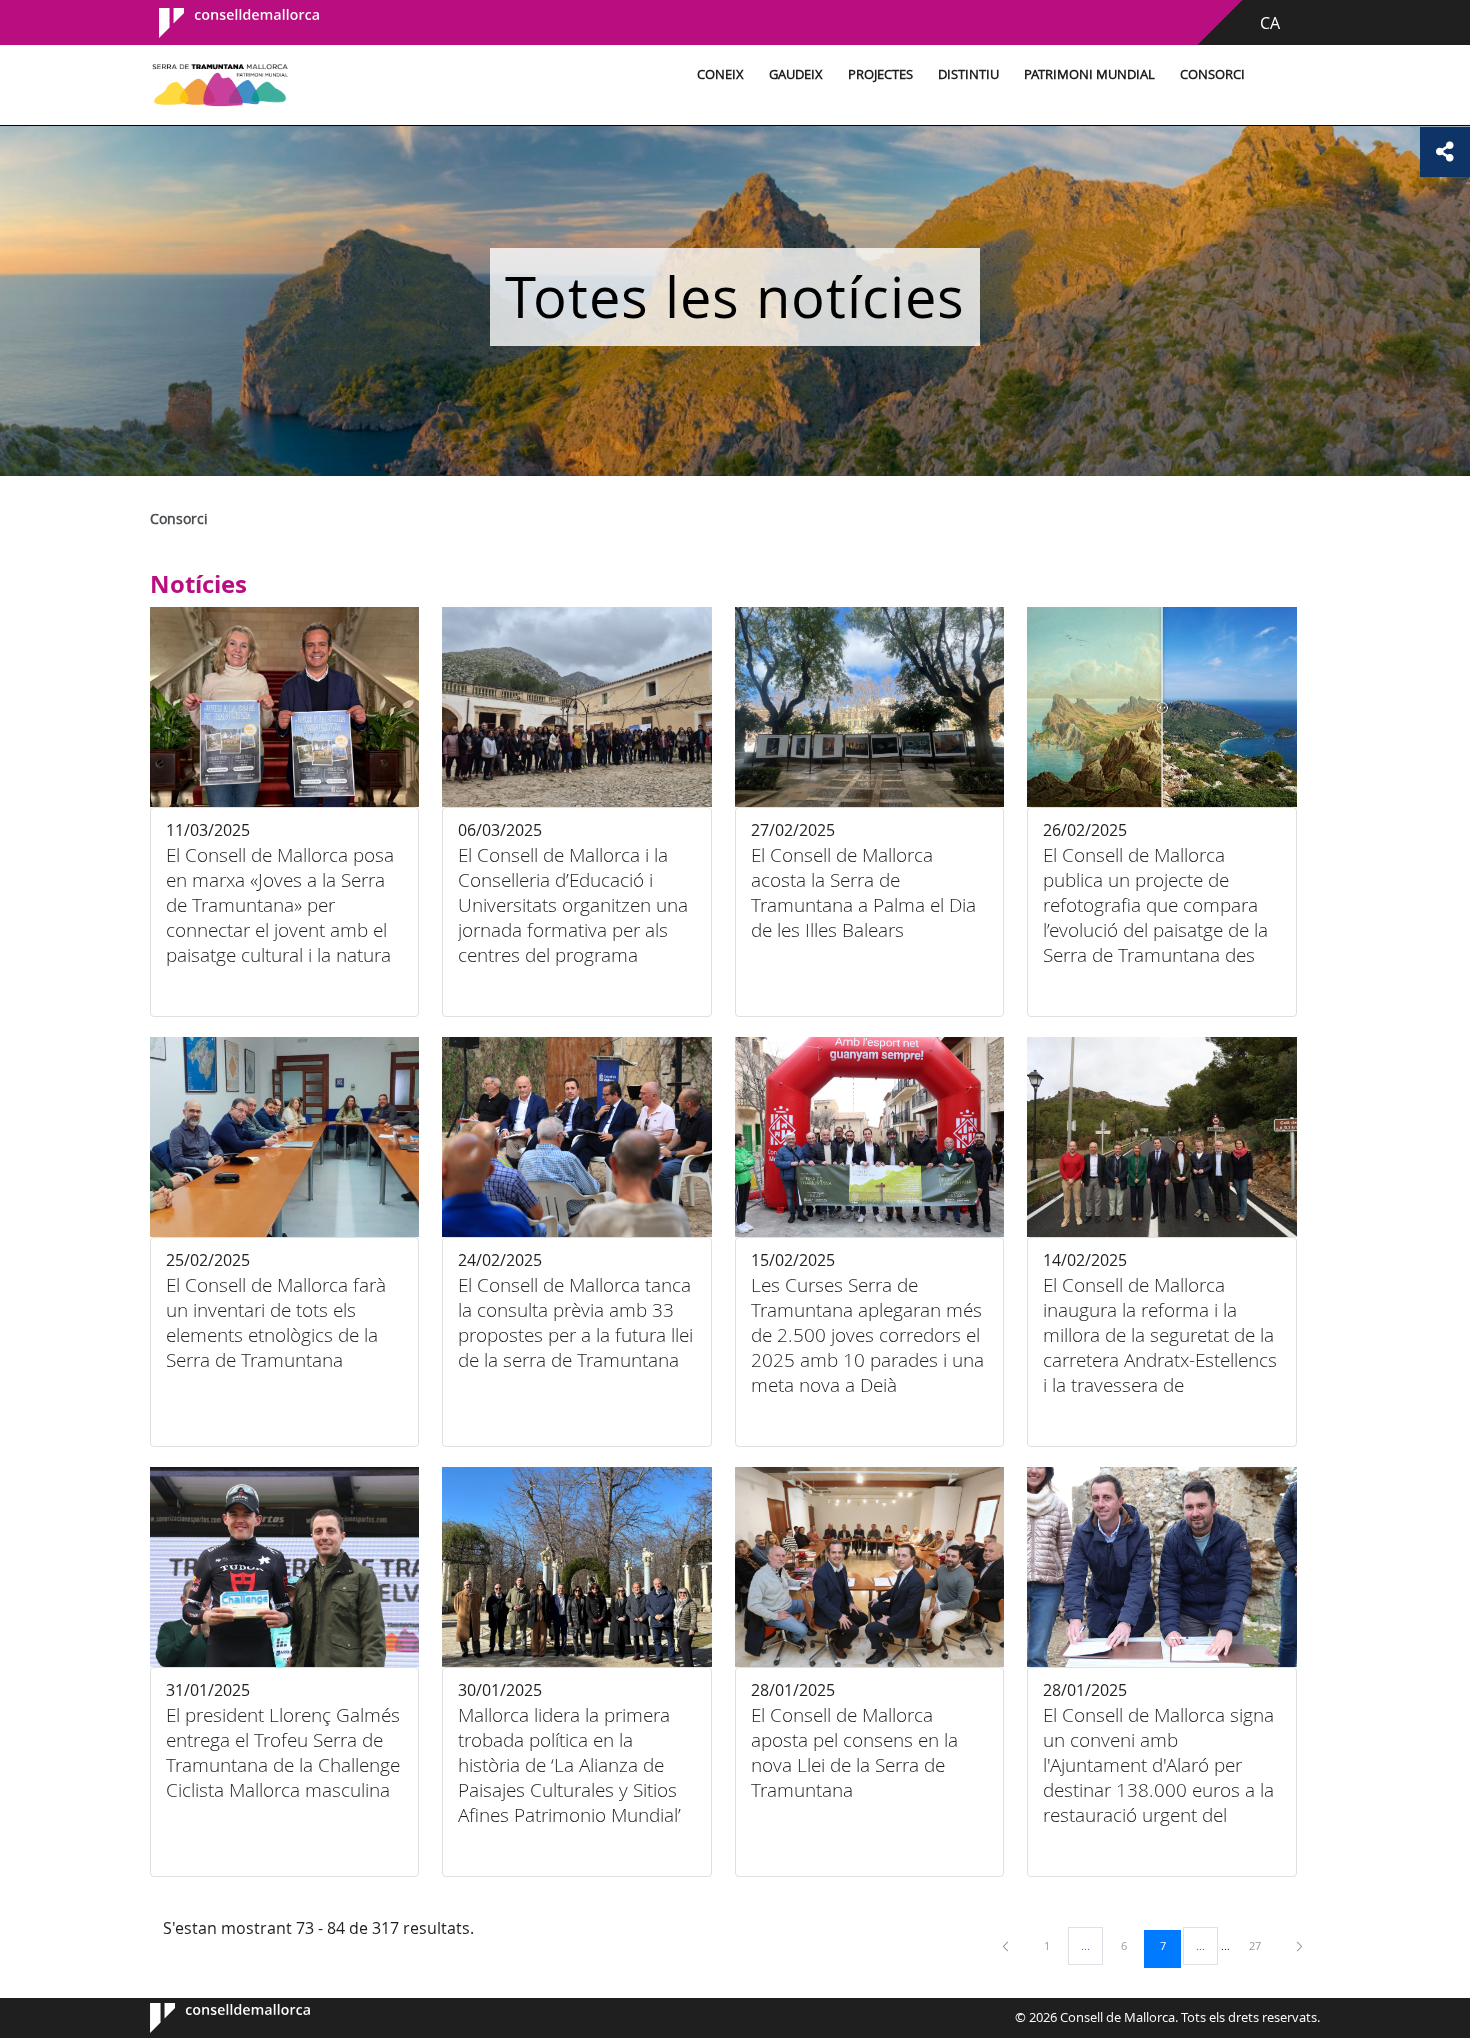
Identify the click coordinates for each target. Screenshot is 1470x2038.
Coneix (720, 74)
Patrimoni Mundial (1089, 74)
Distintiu (968, 74)
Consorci (1212, 74)
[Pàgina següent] (1299, 1945)
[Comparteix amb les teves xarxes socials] (1445, 152)
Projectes (880, 74)
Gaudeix (796, 74)
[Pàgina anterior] (1007, 1945)
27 (1262, 1945)
